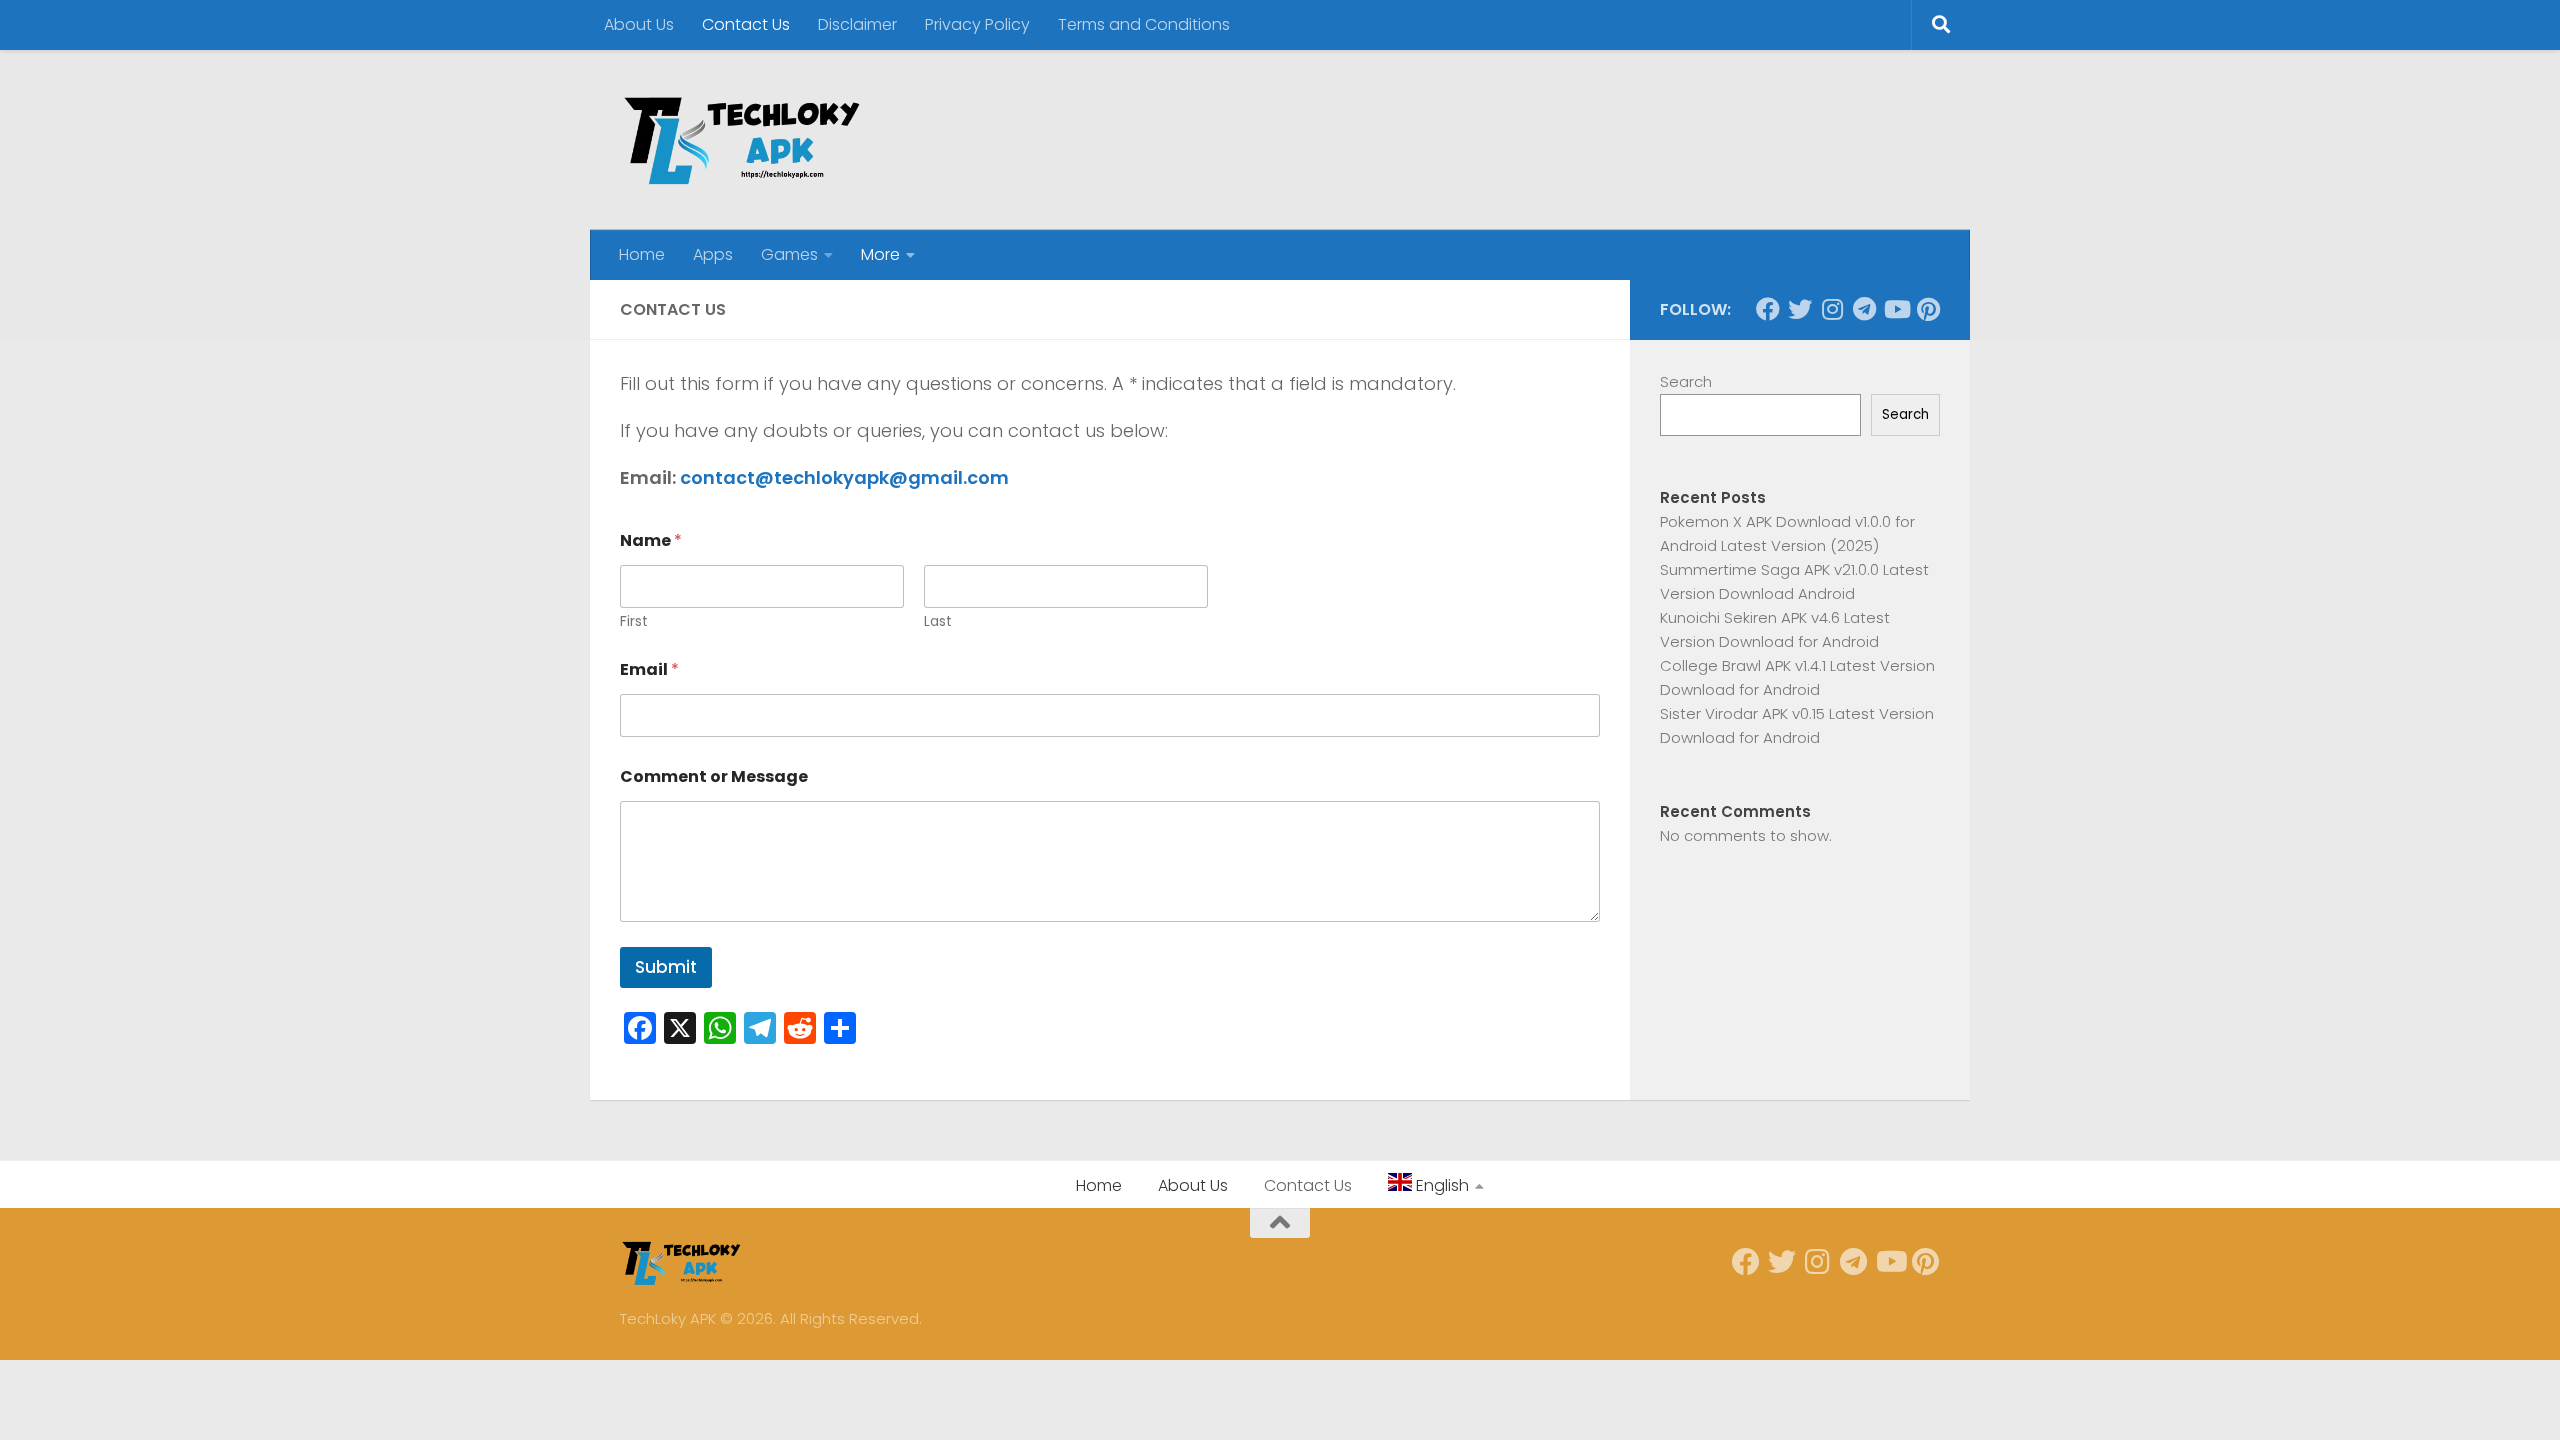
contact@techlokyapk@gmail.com (844, 477)
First (634, 621)
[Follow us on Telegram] (1864, 309)
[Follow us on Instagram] (1832, 309)
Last (938, 621)
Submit (666, 967)
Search (1686, 381)
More (880, 254)
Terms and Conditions (1144, 24)
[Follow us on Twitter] (1800, 309)
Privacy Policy (977, 24)
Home (642, 254)
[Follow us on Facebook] (1768, 309)
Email (649, 669)
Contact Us (746, 24)
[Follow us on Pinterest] (1928, 309)
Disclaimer (857, 24)
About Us (639, 24)
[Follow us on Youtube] (1896, 309)
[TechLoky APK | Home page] (741, 140)
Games (789, 254)
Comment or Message (714, 776)
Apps (713, 254)
